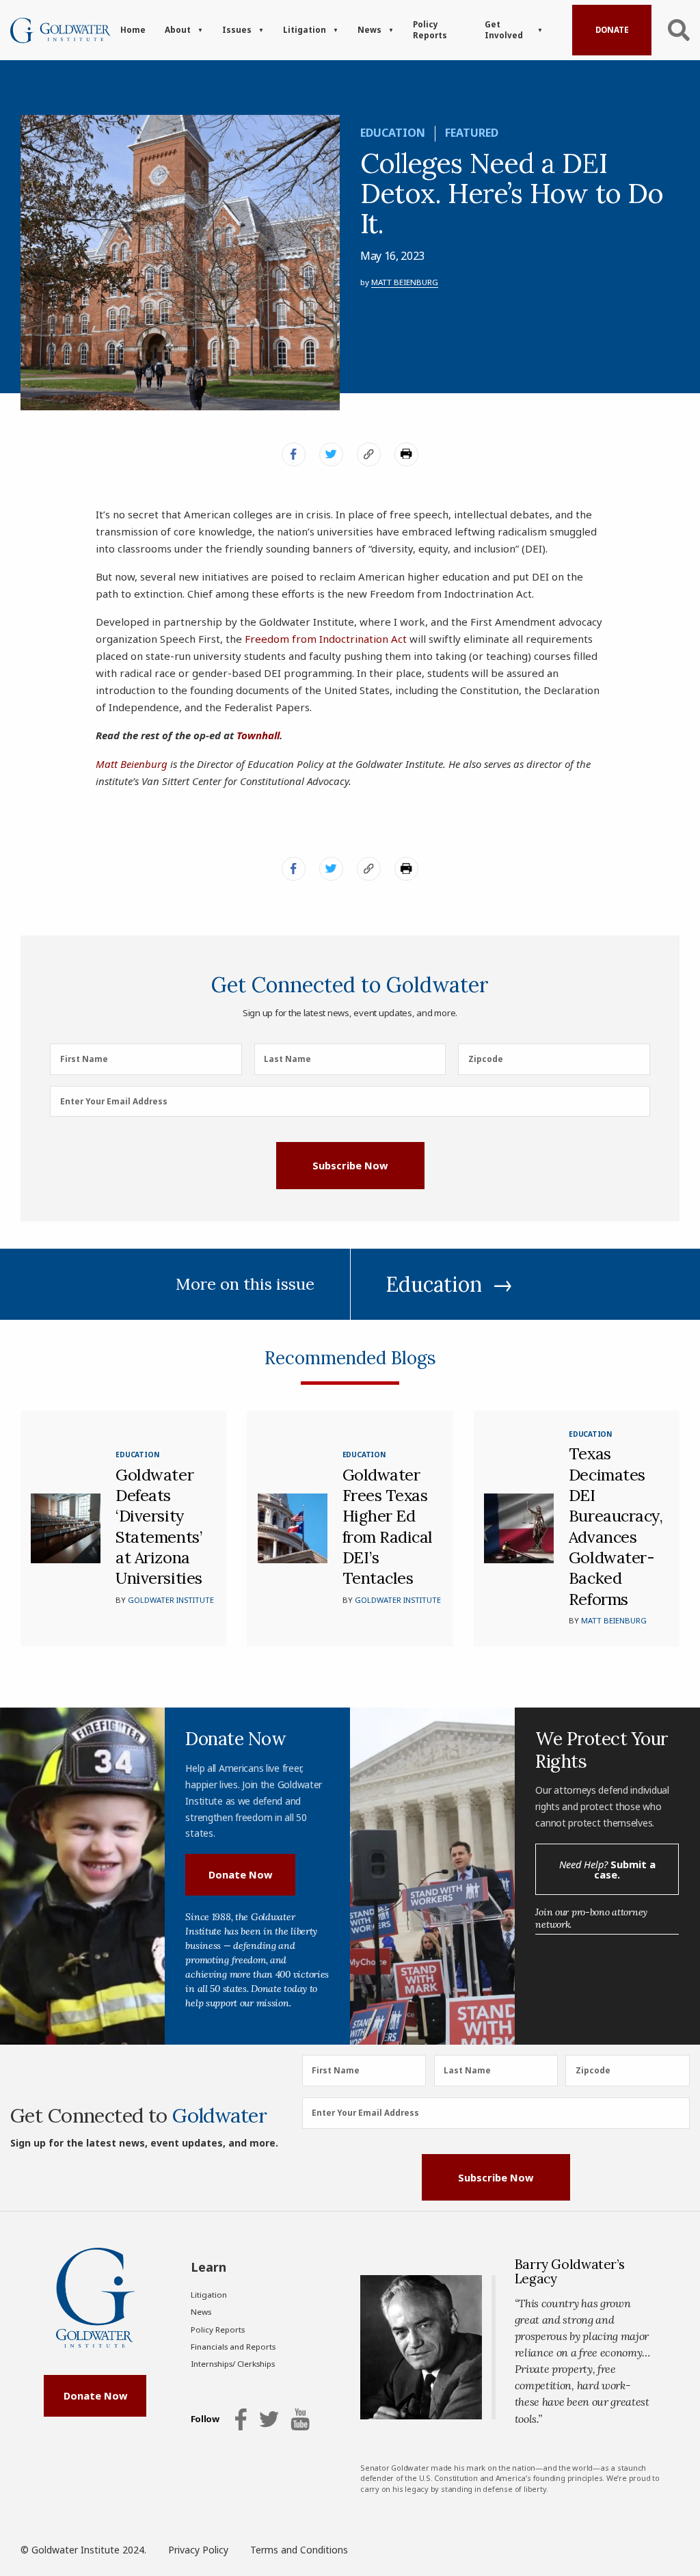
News (369, 30)
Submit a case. (607, 1869)
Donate (612, 30)
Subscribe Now (350, 1165)
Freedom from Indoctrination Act (326, 639)
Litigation (305, 30)
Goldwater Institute (171, 1600)
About (178, 30)
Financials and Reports (233, 2347)
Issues (237, 30)
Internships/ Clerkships (233, 2364)
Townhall (258, 735)
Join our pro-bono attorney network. (591, 1918)
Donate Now (240, 1874)
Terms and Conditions (299, 2550)
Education (393, 133)
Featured (472, 133)
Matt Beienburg (405, 282)
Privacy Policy (198, 2550)
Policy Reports (430, 30)
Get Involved (504, 30)
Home (133, 30)
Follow (205, 2419)
